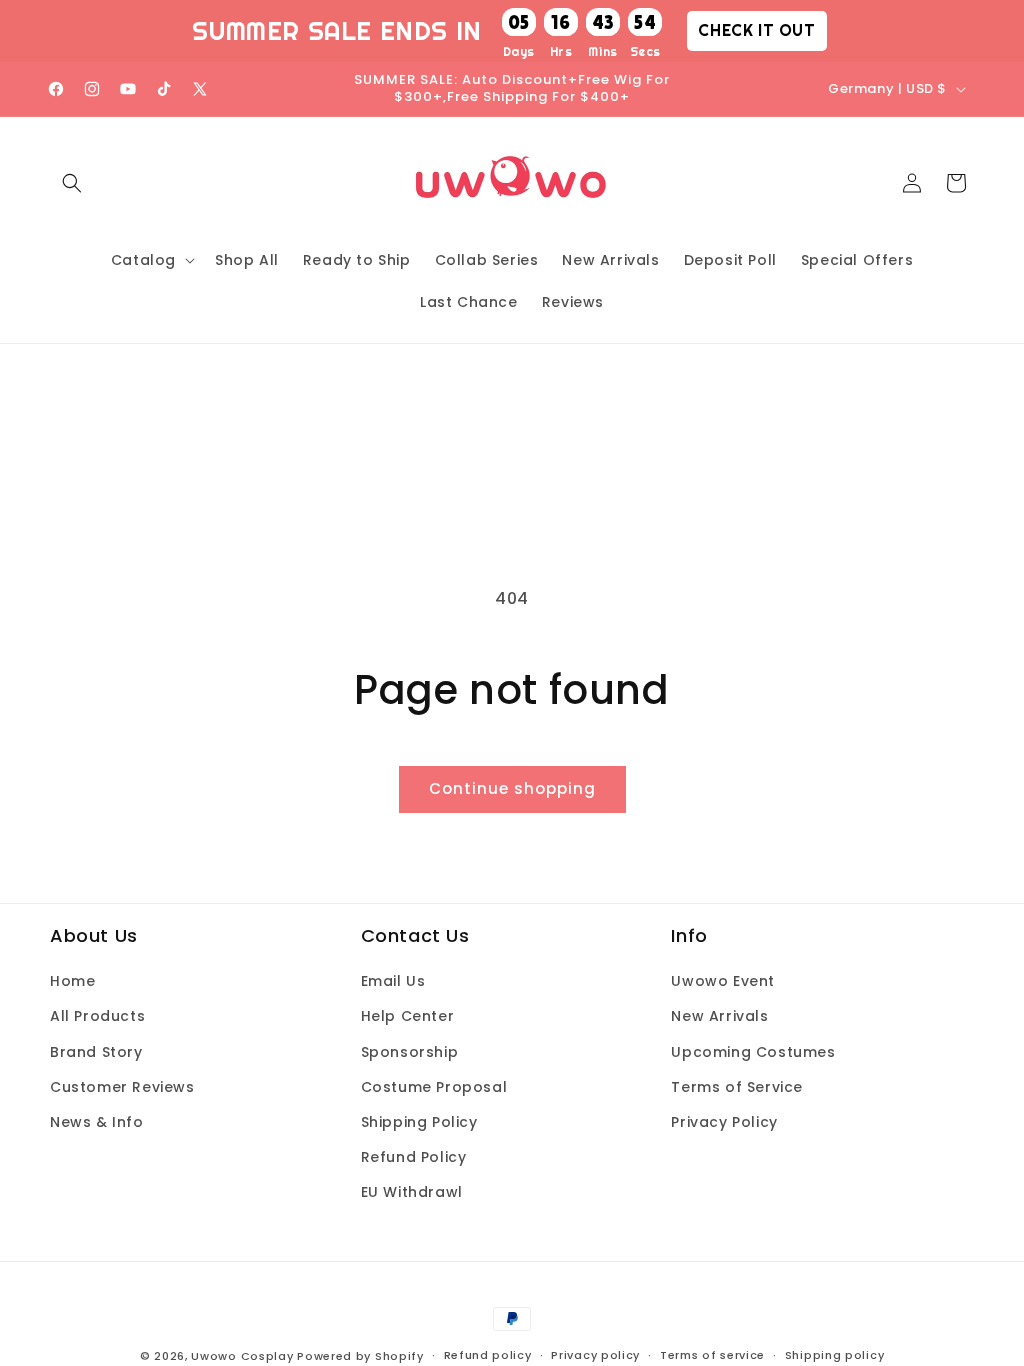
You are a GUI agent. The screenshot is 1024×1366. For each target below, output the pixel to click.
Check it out (756, 30)
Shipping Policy (419, 1122)
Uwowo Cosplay (242, 1356)
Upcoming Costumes (753, 1052)
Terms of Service (737, 1087)
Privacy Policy (724, 1122)
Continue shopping (512, 788)
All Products (97, 1016)
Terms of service (712, 1355)
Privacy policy (595, 1355)
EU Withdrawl (412, 1192)
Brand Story (96, 1052)
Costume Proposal (434, 1087)
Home (72, 981)
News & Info (97, 1122)
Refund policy (488, 1355)
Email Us (393, 981)
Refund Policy (414, 1157)
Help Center (408, 1016)
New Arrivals (719, 1016)
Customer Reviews (122, 1087)
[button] (72, 183)
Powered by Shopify (360, 1356)
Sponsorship (410, 1052)
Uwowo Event (723, 981)
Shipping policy (835, 1355)
